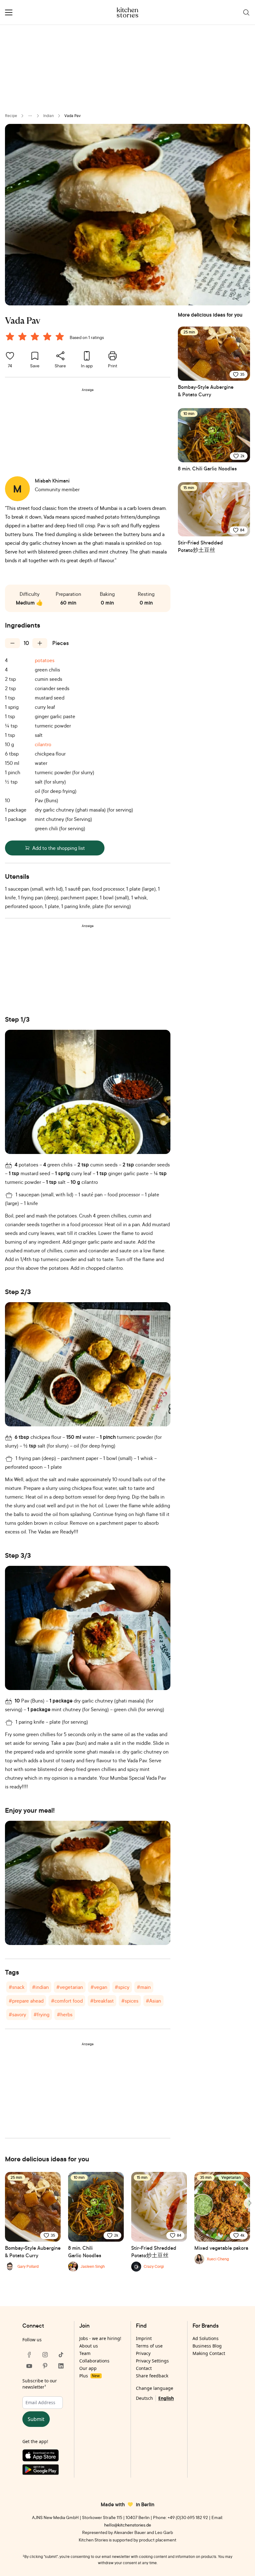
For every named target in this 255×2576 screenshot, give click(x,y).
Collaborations (94, 2361)
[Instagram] (45, 2355)
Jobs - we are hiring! (100, 2338)
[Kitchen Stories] (128, 12)
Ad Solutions (206, 2338)
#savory (17, 2014)
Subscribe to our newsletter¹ (40, 2384)
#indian (40, 1987)
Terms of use (149, 2346)
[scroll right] (249, 2203)
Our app (88, 2368)
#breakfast (102, 2001)
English (166, 2398)
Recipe (11, 116)
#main (144, 1987)
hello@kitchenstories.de (128, 2525)
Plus (89, 2376)
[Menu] (9, 12)
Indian (49, 116)
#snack (17, 1987)
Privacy (143, 2353)
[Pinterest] (45, 2366)
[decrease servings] (12, 643)
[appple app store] (45, 2457)
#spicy (122, 1987)
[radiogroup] (36, 337)
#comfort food (67, 2001)
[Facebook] (29, 2355)
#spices (130, 2001)
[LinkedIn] (61, 2366)
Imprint (144, 2338)
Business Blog (207, 2346)
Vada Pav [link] (72, 116)
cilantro (43, 744)
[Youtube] (29, 2366)
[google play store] (45, 2471)
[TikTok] (61, 2355)
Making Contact (209, 2353)
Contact (144, 2368)
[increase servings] (40, 643)
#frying (42, 2014)
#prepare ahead (26, 2001)
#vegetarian (70, 1987)
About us (89, 2346)
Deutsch (144, 2398)
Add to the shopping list (59, 848)
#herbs (65, 2014)
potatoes (45, 660)
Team (85, 2353)
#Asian (153, 2001)
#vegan (99, 1987)
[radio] (10, 337)
